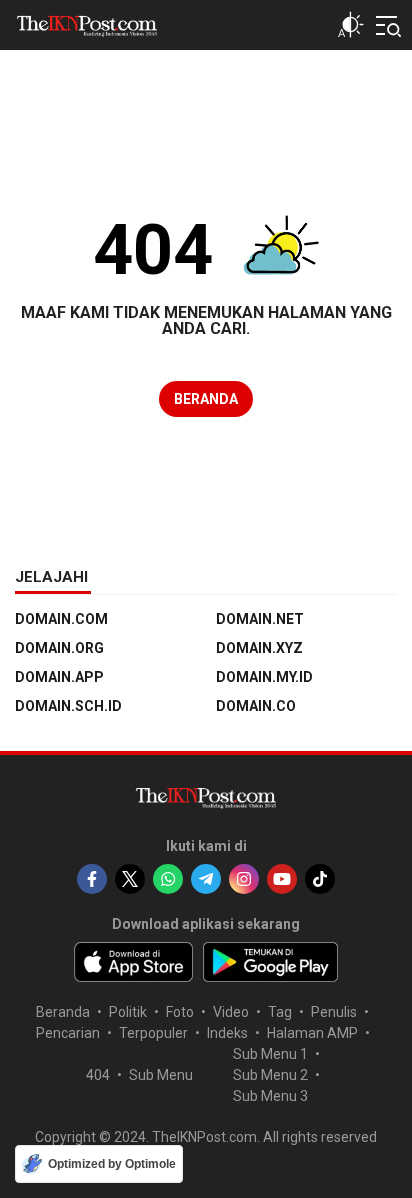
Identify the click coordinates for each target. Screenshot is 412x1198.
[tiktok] (320, 879)
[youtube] (282, 879)
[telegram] (206, 879)
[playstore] (270, 962)
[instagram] (244, 879)
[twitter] (130, 879)
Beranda (206, 399)
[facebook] (92, 879)
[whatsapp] (168, 879)
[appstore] (133, 962)
